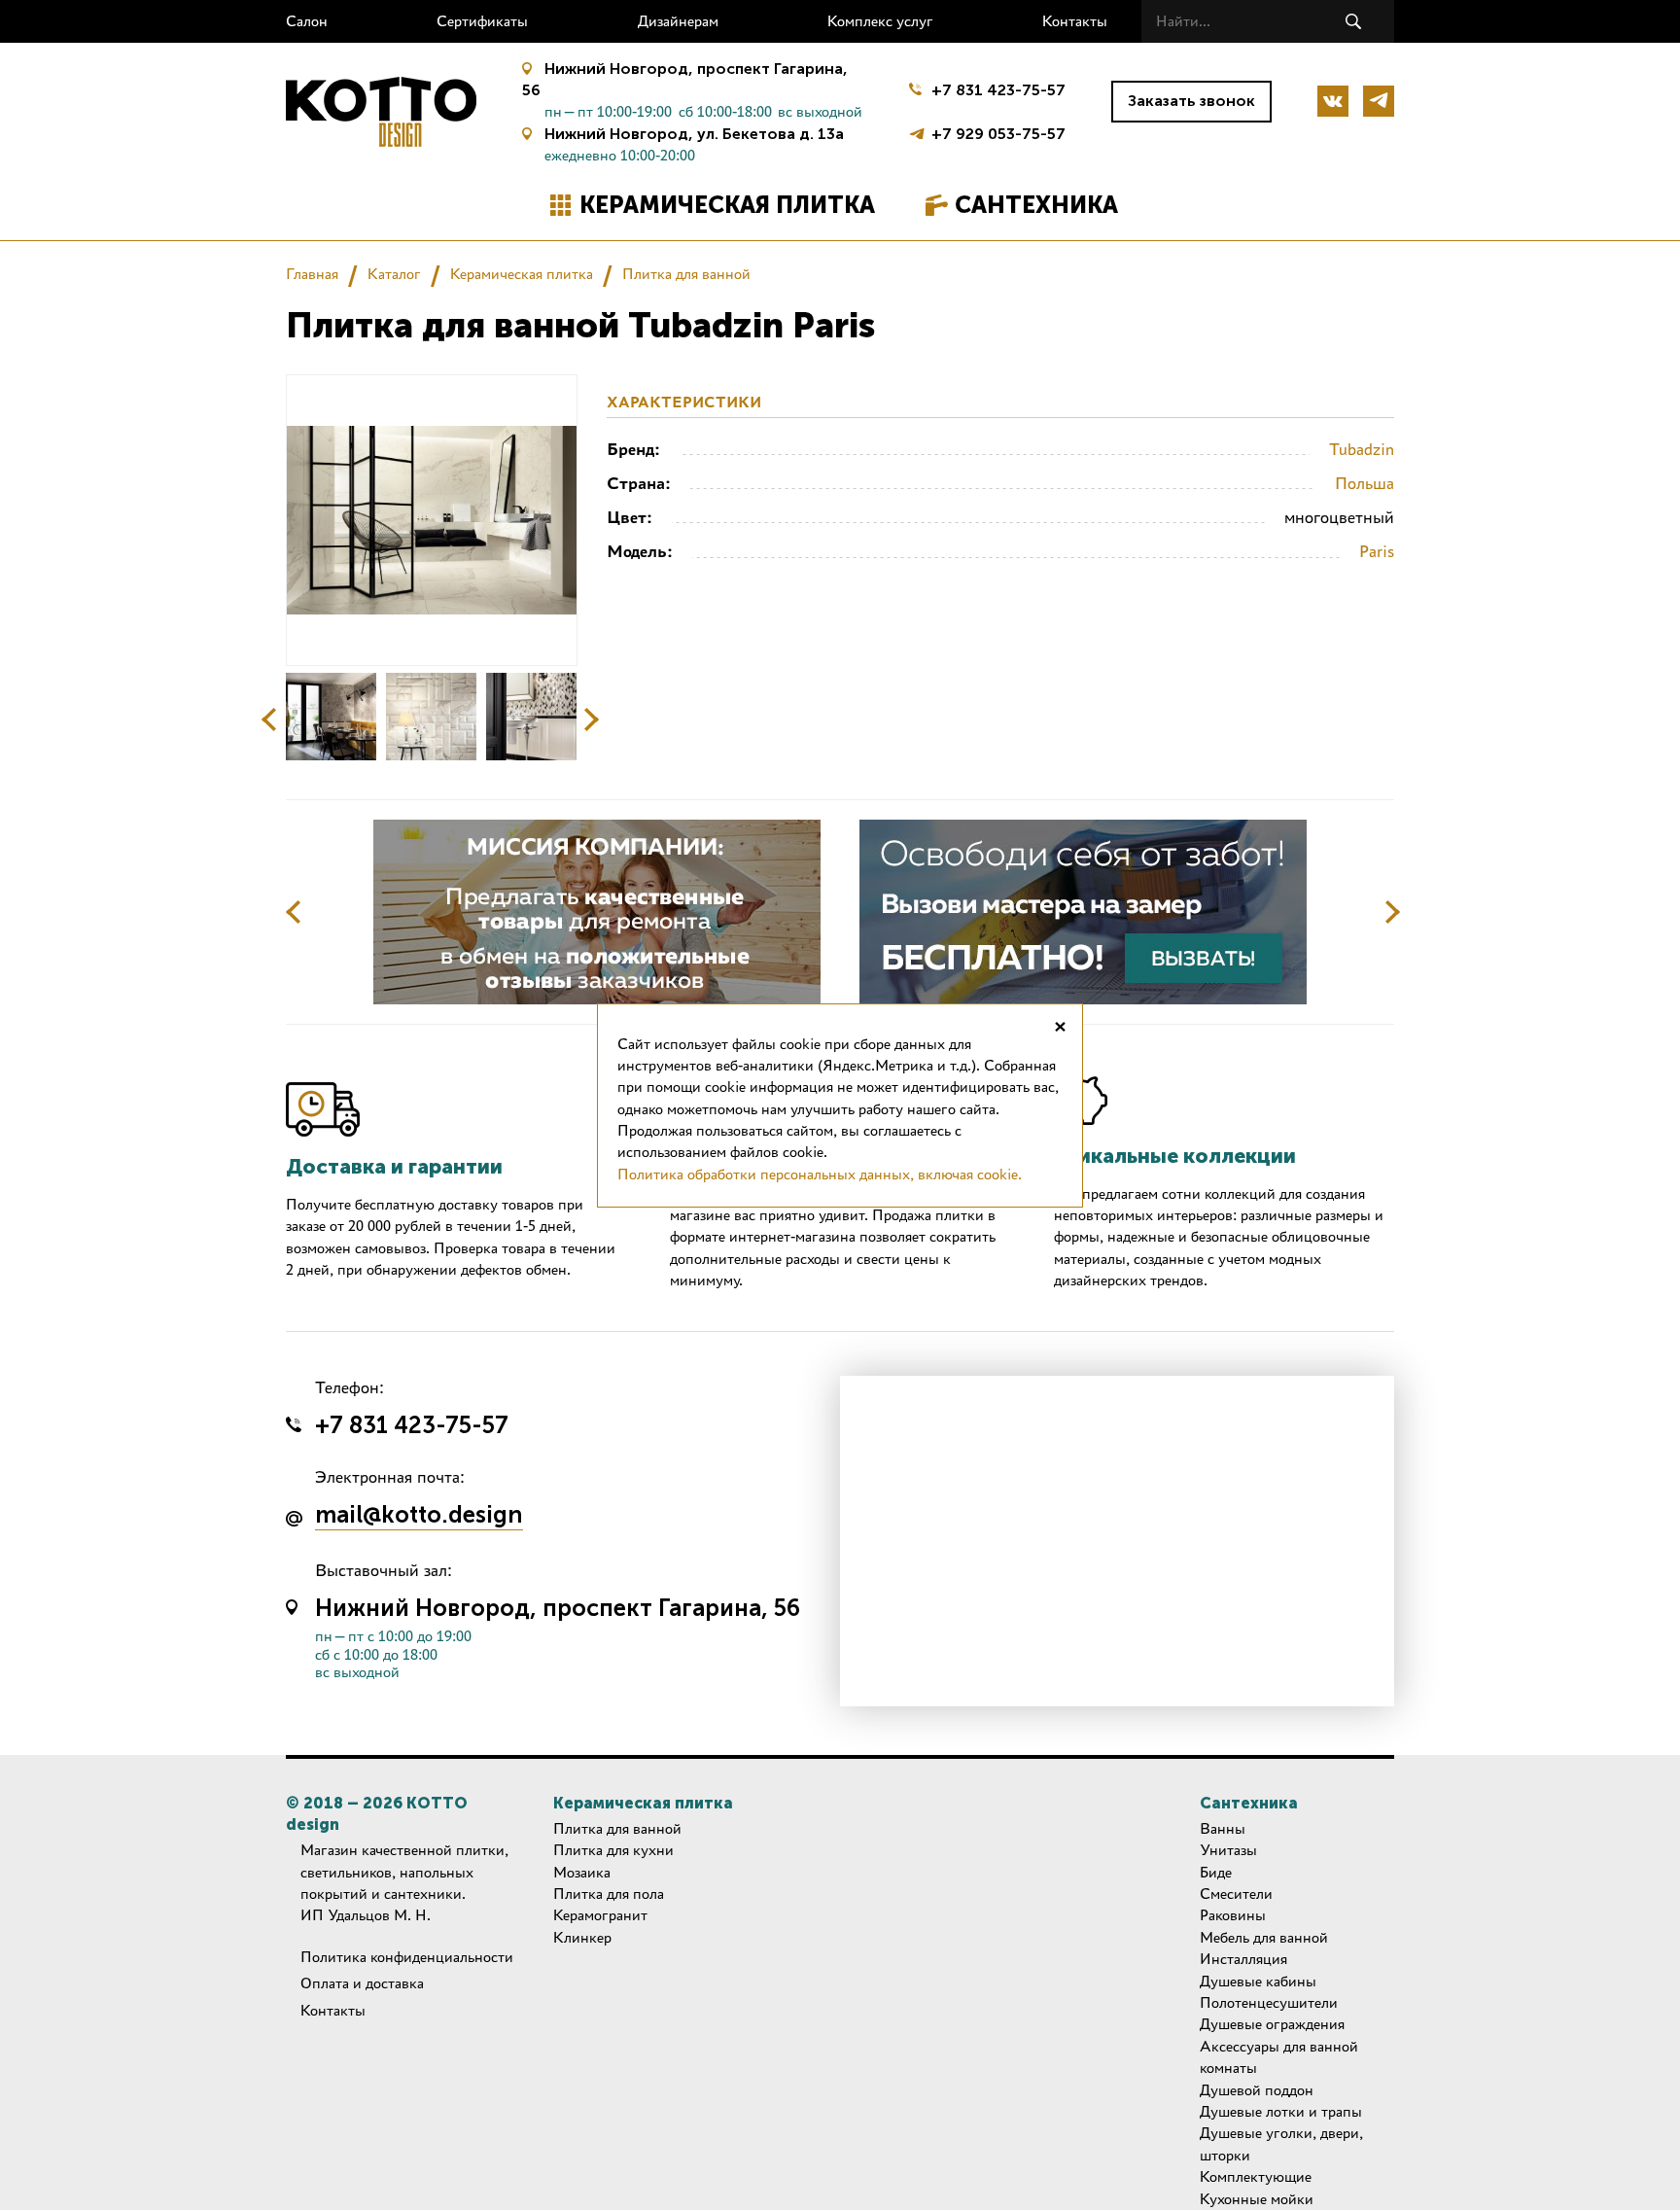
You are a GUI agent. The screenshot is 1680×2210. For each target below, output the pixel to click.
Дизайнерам (678, 21)
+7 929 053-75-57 (998, 132)
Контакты (1075, 21)
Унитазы (1228, 1850)
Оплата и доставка (362, 1983)
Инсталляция (1243, 1959)
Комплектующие (1256, 2176)
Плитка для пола (609, 1894)
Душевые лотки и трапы (1281, 2111)
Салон (307, 21)
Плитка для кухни (613, 1850)
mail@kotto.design (419, 1516)
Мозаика (582, 1872)
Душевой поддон (1257, 2090)
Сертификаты (482, 21)
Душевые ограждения (1272, 2024)
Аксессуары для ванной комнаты (1279, 2057)
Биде (1216, 1872)
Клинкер (582, 1937)
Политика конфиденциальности (407, 1957)
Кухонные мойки (1257, 2199)
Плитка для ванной (686, 274)
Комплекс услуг (880, 21)
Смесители (1236, 1894)
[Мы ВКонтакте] (1333, 101)
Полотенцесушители (1269, 2002)
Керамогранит (600, 1915)
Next (591, 719)
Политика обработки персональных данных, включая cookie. (820, 1174)
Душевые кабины (1258, 1981)
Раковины (1233, 1915)
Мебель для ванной (1264, 1937)
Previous (269, 719)
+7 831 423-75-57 (998, 90)
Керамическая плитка (727, 205)
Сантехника (1036, 205)
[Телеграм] (1379, 101)
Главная (312, 274)
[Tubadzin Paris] (331, 717)
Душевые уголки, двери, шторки (1281, 2143)
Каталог (394, 274)
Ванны (1223, 1828)
